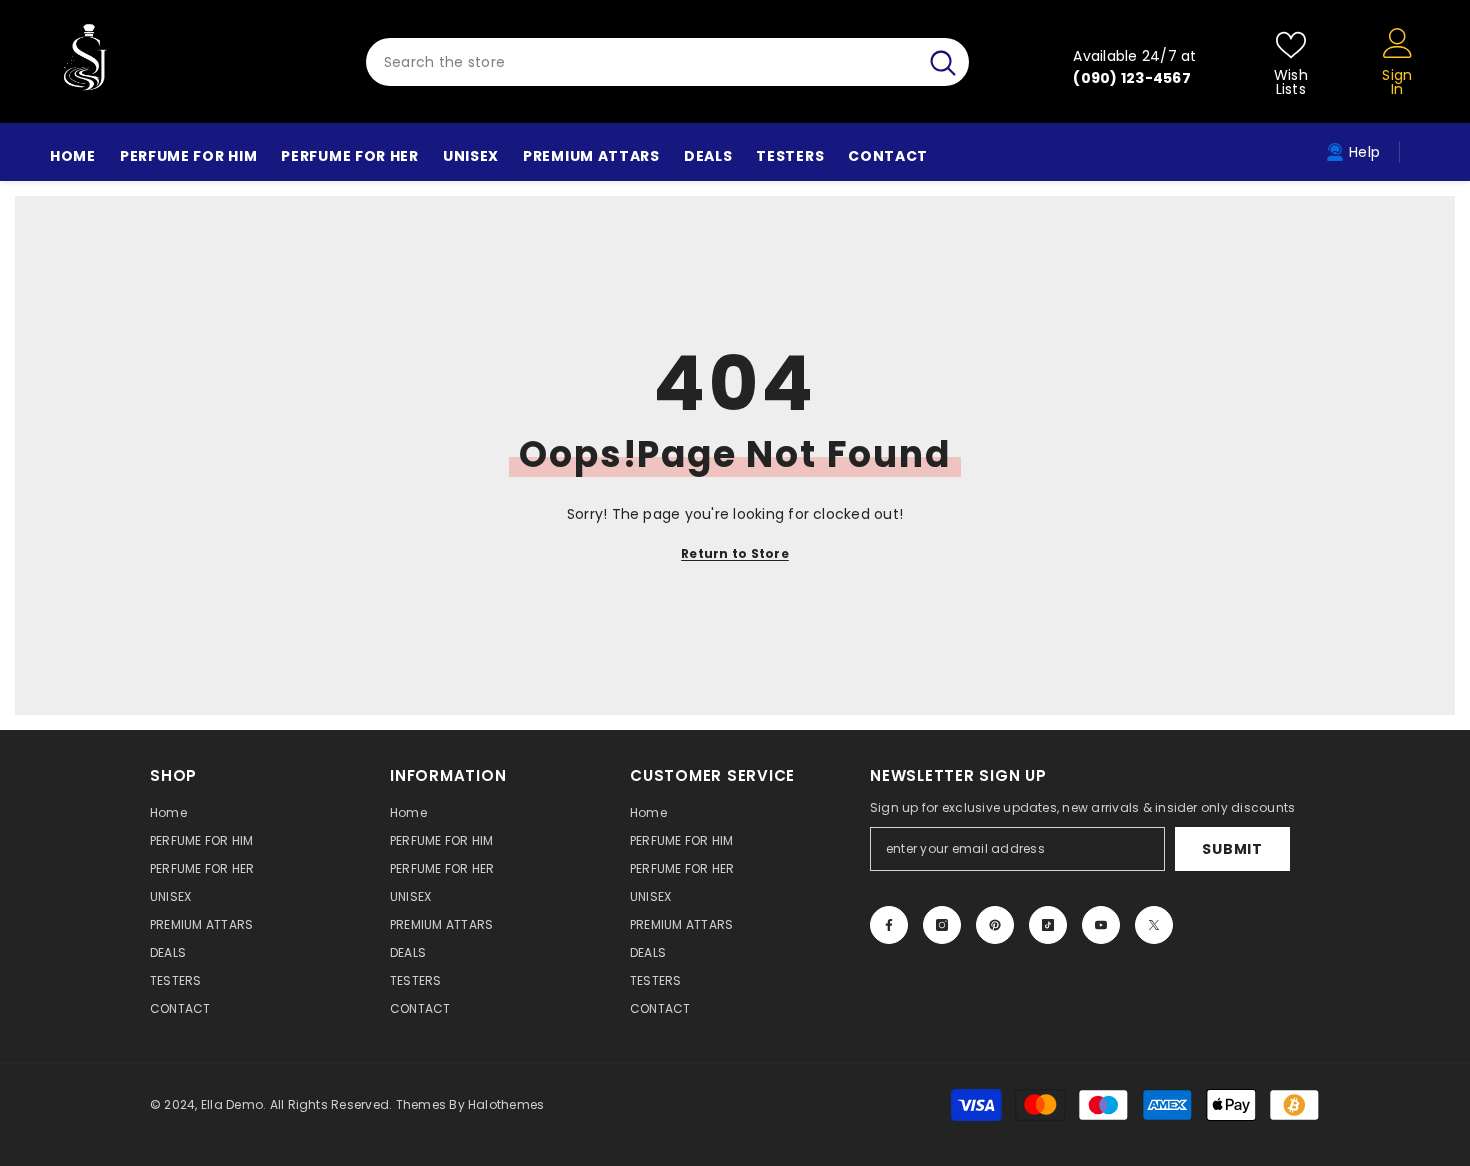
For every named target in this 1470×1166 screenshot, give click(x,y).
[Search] (667, 62)
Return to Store (735, 553)
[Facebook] (889, 925)
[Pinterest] (995, 925)
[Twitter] (1154, 925)
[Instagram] (942, 925)
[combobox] (641, 62)
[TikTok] (1048, 925)
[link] (1353, 152)
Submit (1232, 849)
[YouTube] (1101, 925)
